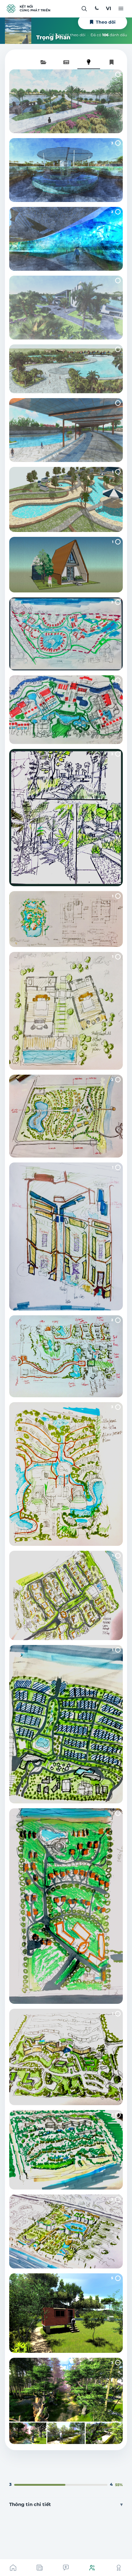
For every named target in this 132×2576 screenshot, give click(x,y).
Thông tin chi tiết (30, 2504)
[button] (84, 9)
